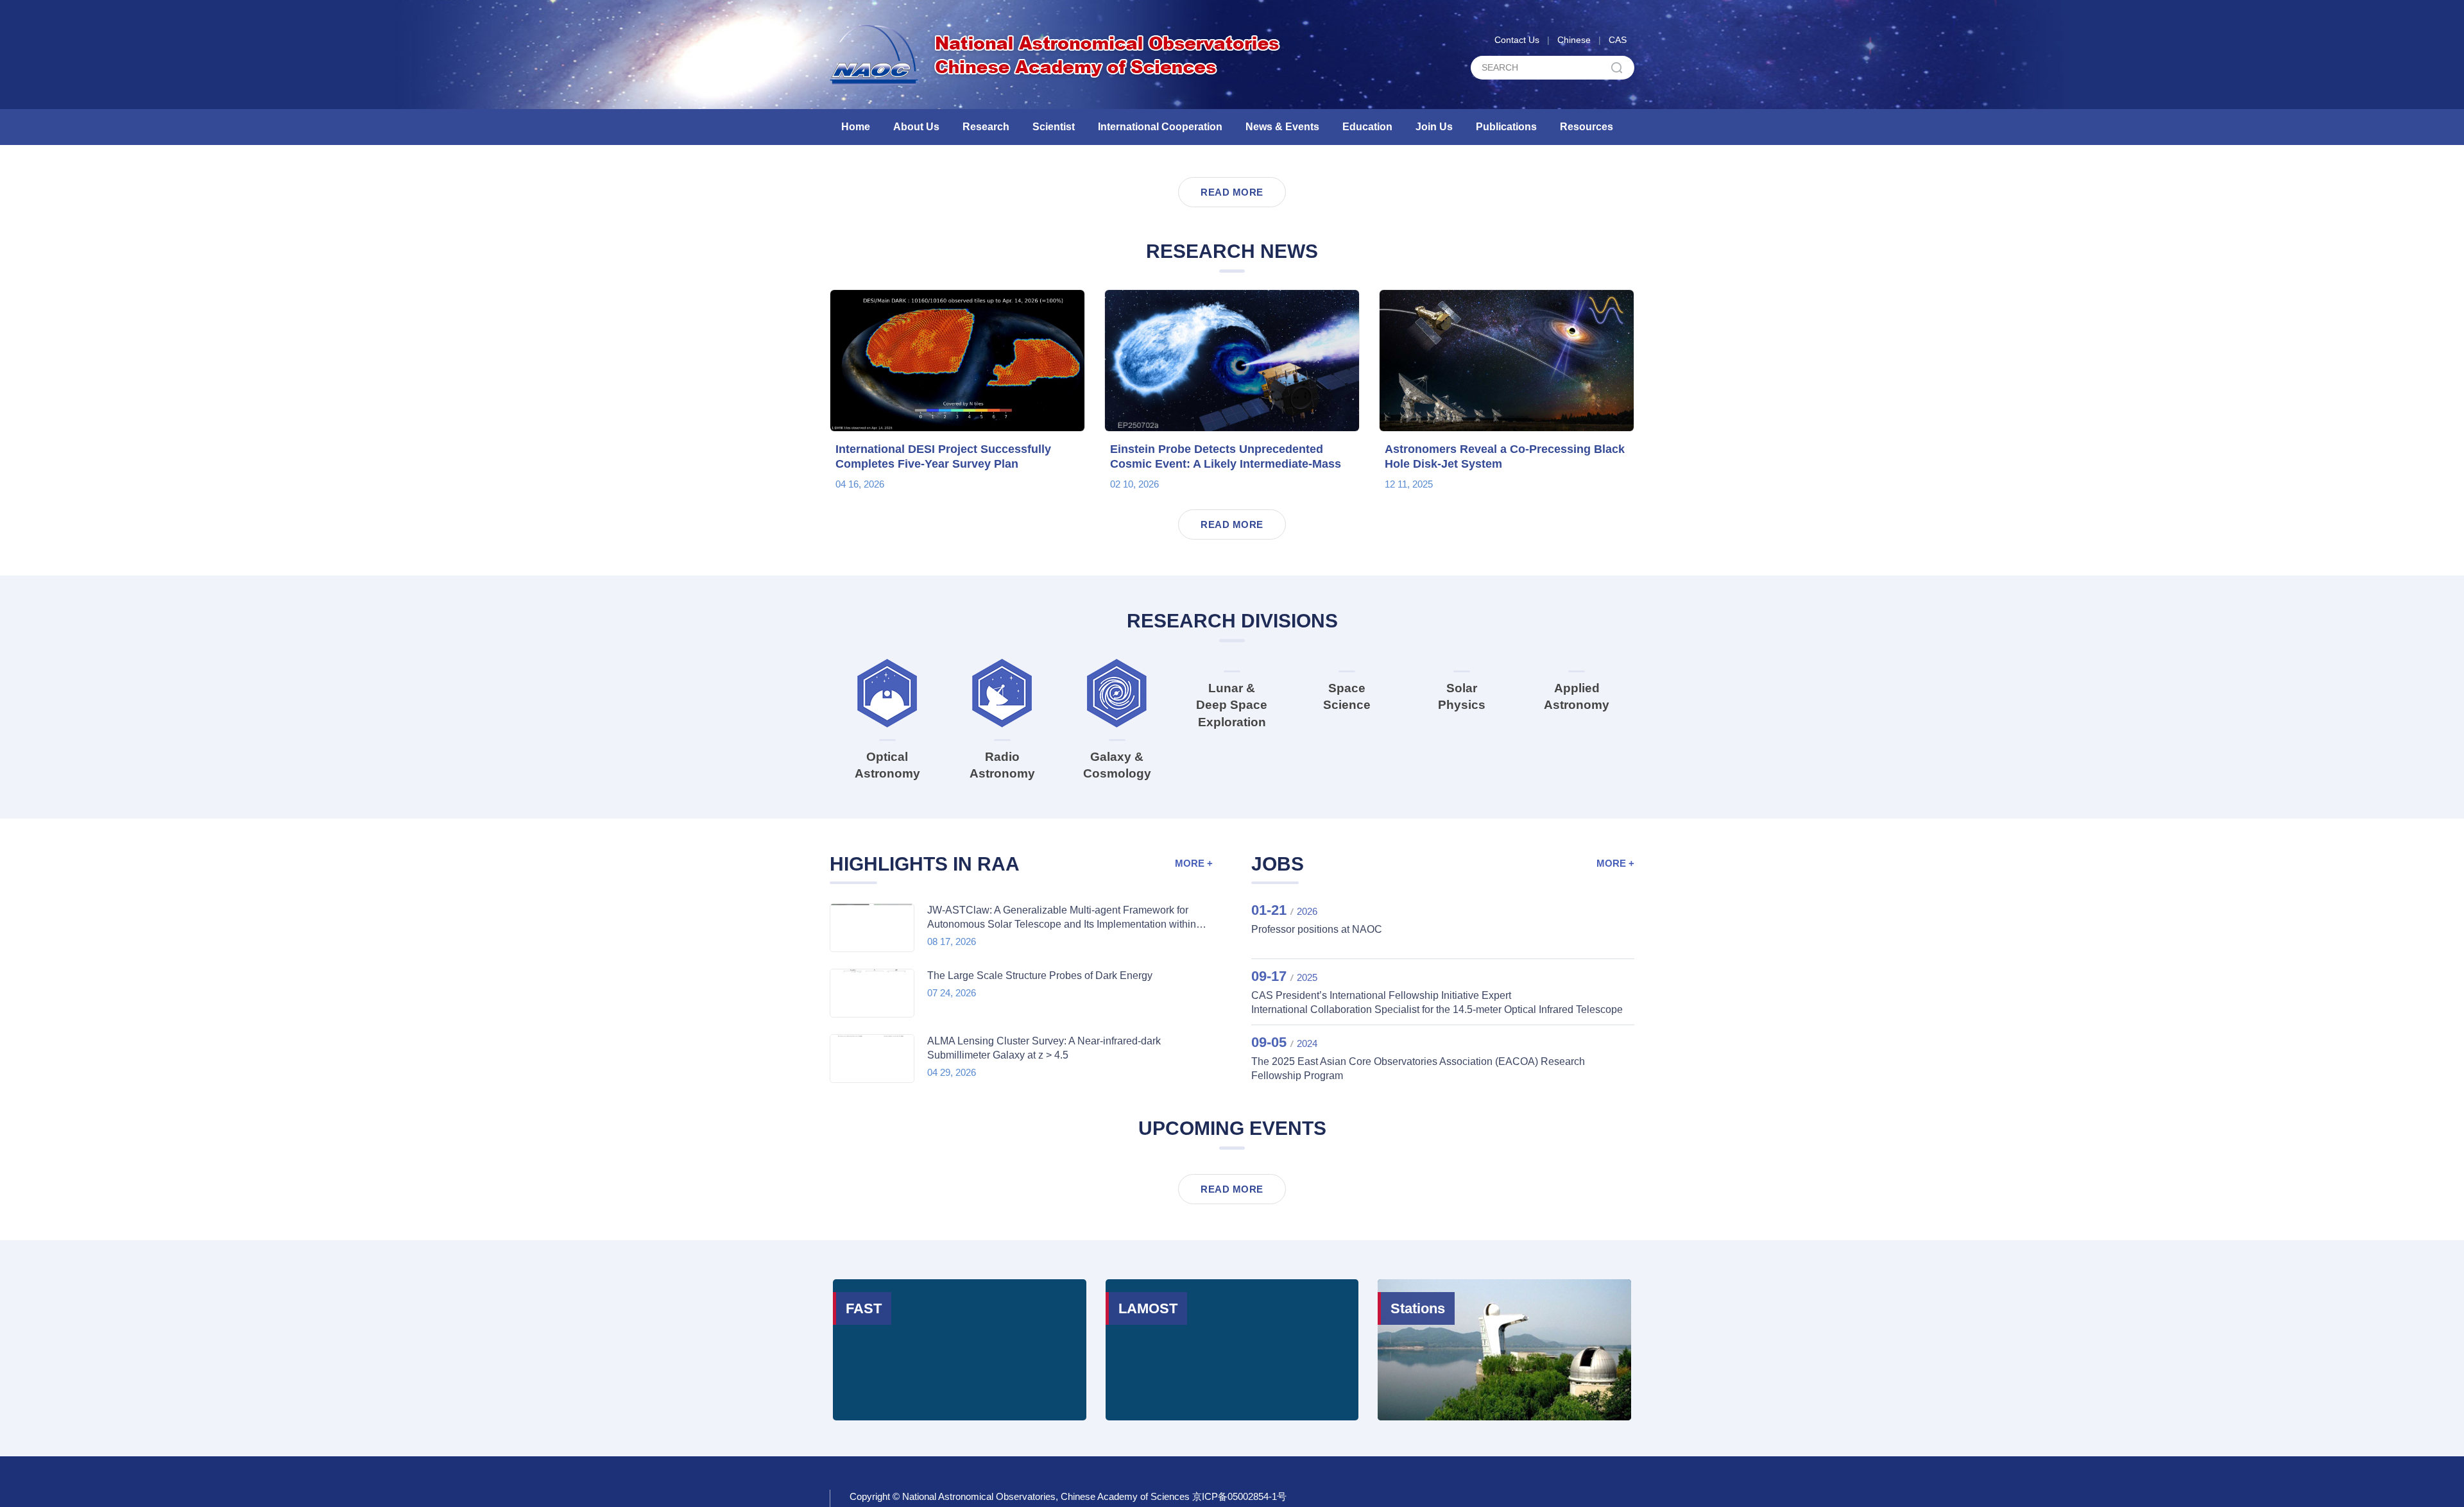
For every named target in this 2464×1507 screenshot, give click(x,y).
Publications (1506, 127)
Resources (1587, 127)
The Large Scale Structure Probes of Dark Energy (1040, 1297)
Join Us (1434, 127)
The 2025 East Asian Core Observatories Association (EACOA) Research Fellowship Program (1418, 1390)
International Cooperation (1160, 127)
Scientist (1054, 127)
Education (1367, 127)
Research (986, 127)
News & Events (1282, 127)
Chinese (1574, 40)
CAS (1618, 40)
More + (1194, 1185)
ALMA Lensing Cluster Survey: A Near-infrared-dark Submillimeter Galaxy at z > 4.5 (1044, 1369)
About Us (916, 127)
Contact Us (1517, 40)
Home (856, 127)
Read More (1232, 497)
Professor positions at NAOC (1317, 1251)
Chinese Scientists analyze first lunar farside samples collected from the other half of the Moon (1138, 438)
